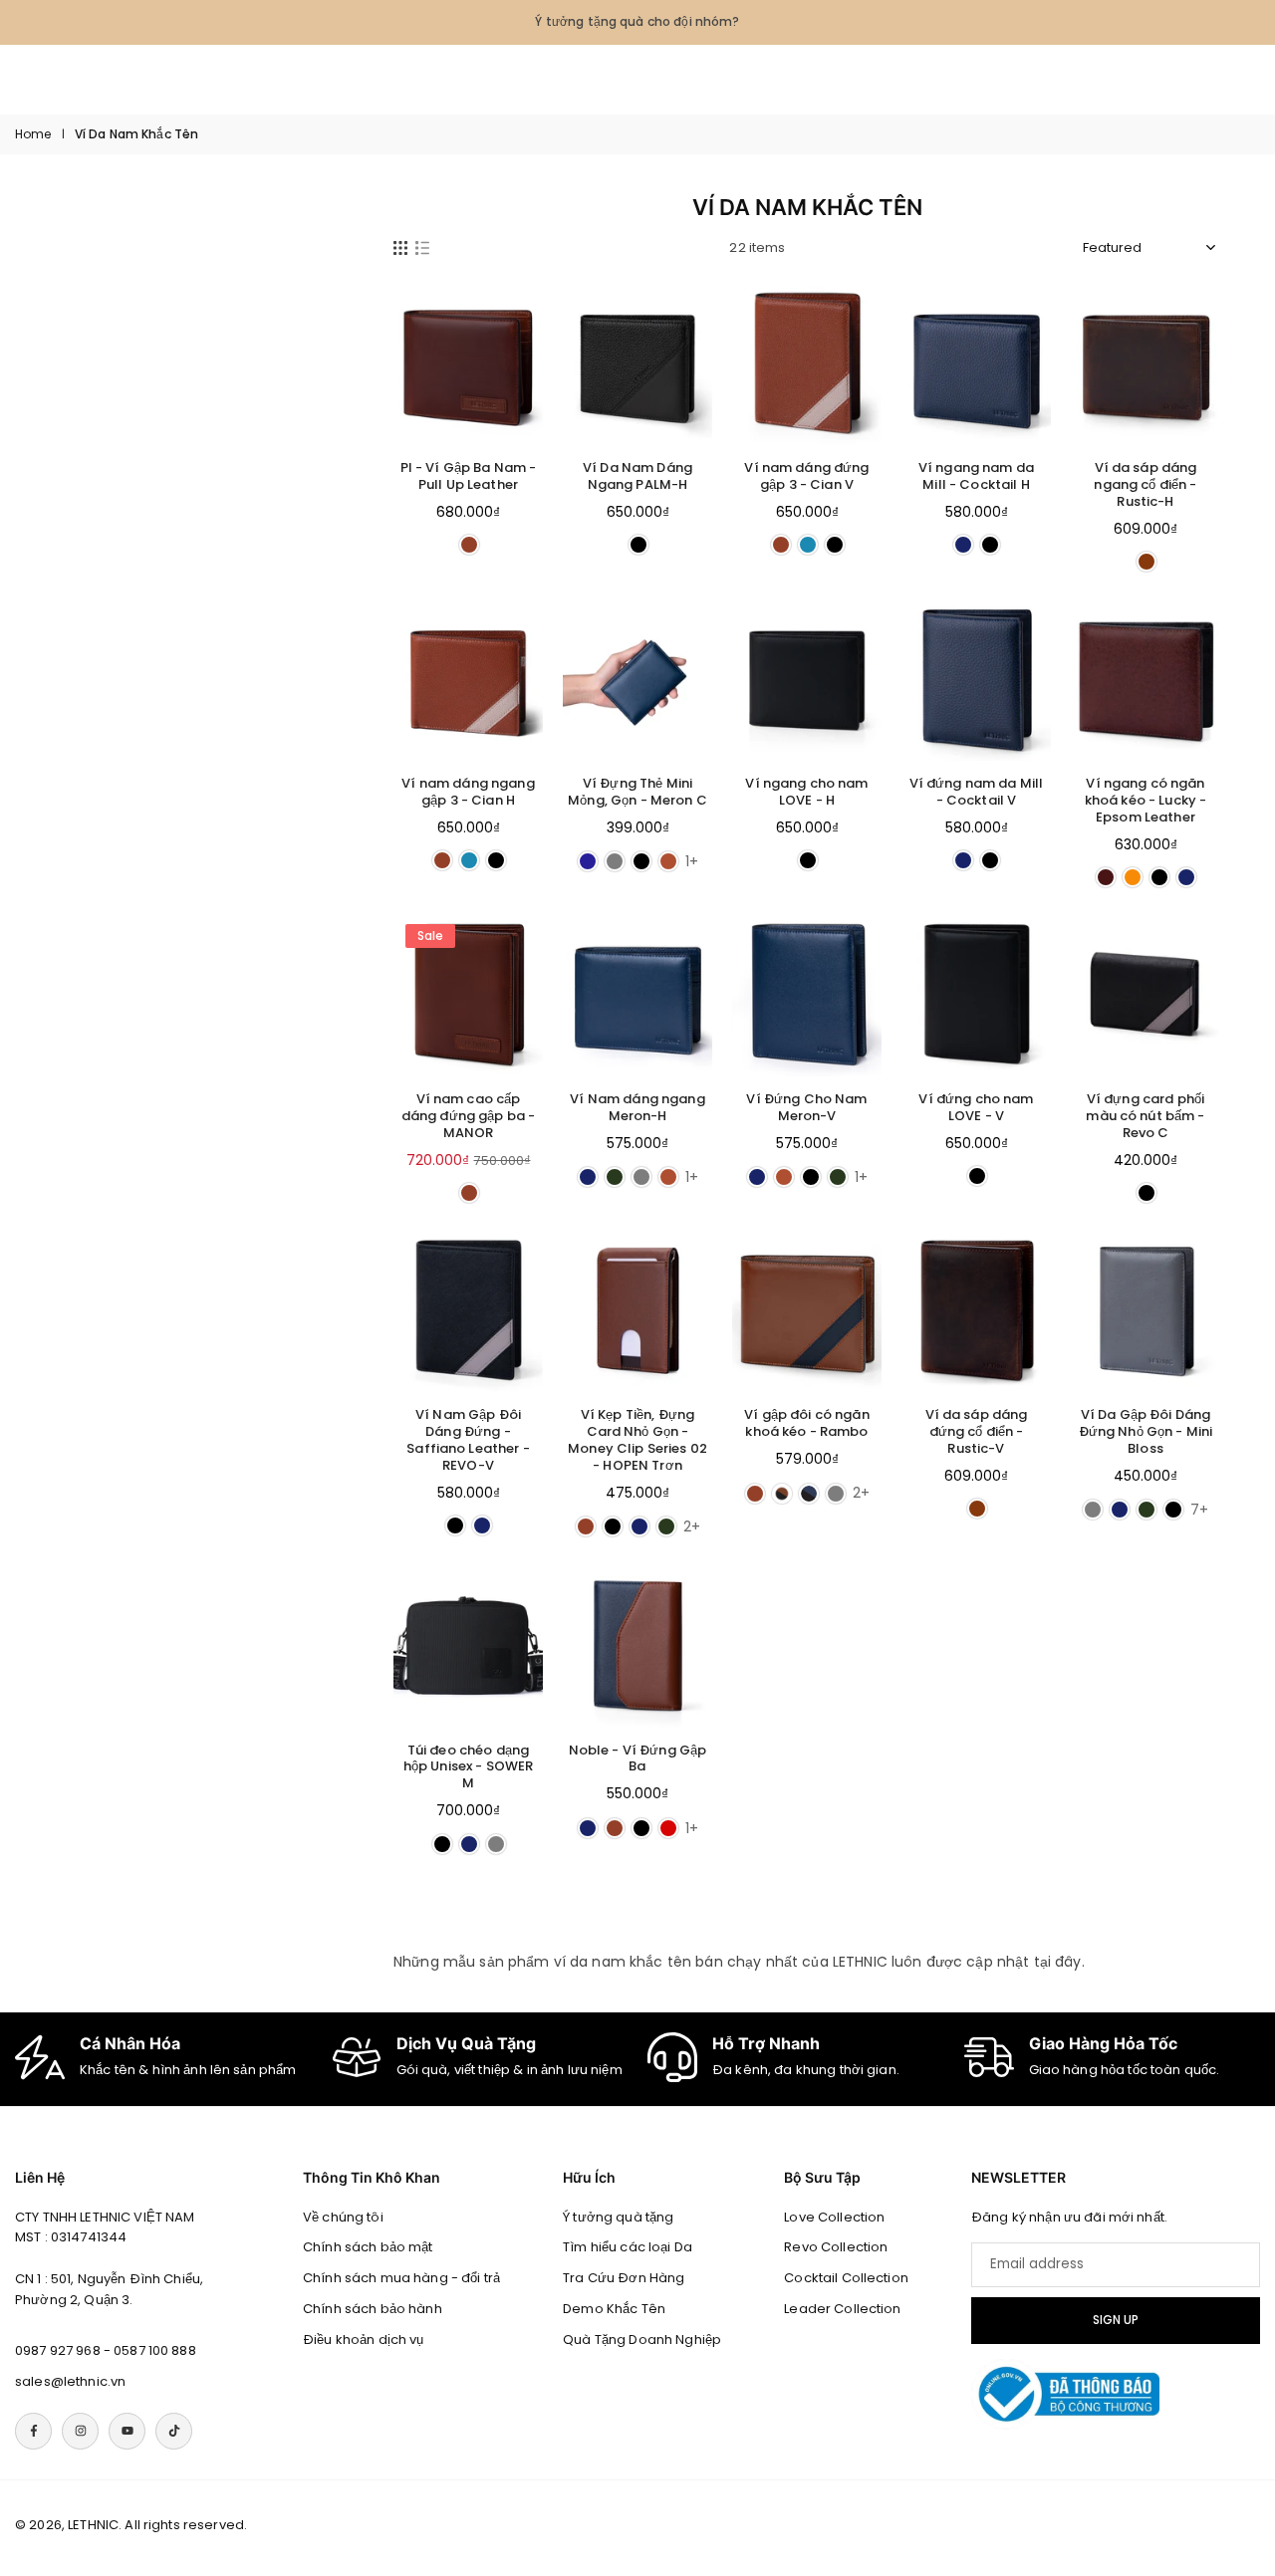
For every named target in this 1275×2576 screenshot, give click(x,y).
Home (33, 134)
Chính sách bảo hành (373, 2309)
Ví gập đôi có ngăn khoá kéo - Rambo (807, 1423)
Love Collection (834, 2217)
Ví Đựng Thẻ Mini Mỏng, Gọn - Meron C (637, 792)
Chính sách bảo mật (368, 2247)
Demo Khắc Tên (614, 2309)
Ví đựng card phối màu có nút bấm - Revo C (1145, 1116)
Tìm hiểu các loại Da (628, 2247)
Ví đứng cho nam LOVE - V (976, 1107)
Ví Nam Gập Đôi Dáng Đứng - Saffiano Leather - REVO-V (468, 1440)
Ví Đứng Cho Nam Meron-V (806, 1107)
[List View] (422, 248)
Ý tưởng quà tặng (618, 2217)
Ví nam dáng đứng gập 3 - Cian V (806, 476)
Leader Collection (842, 2309)
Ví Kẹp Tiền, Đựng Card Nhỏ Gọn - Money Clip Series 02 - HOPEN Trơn (637, 1440)
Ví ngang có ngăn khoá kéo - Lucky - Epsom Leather (1146, 800)
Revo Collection (836, 2247)
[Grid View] (400, 248)
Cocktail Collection (846, 2278)
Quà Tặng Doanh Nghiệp (642, 2340)
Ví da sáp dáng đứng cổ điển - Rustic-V (977, 1431)
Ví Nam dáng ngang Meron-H (637, 1107)
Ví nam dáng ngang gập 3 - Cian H (468, 792)
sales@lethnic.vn (70, 2381)
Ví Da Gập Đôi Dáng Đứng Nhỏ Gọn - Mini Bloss (1146, 1431)
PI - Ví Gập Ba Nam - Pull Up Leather (469, 476)
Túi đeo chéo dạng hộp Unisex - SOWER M (469, 1767)
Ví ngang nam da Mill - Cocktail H (976, 476)
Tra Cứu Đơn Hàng (624, 2278)
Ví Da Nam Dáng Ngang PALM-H (637, 476)
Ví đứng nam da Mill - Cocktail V (977, 792)
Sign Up (1116, 2320)
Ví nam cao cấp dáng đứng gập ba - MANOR (469, 1116)
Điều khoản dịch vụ (364, 2340)
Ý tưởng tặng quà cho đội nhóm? (637, 22)
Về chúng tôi (343, 2217)
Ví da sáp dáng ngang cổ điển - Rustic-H (1145, 484)
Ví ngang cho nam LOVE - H (806, 792)
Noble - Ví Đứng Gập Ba (638, 1758)
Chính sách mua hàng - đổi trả (401, 2278)
